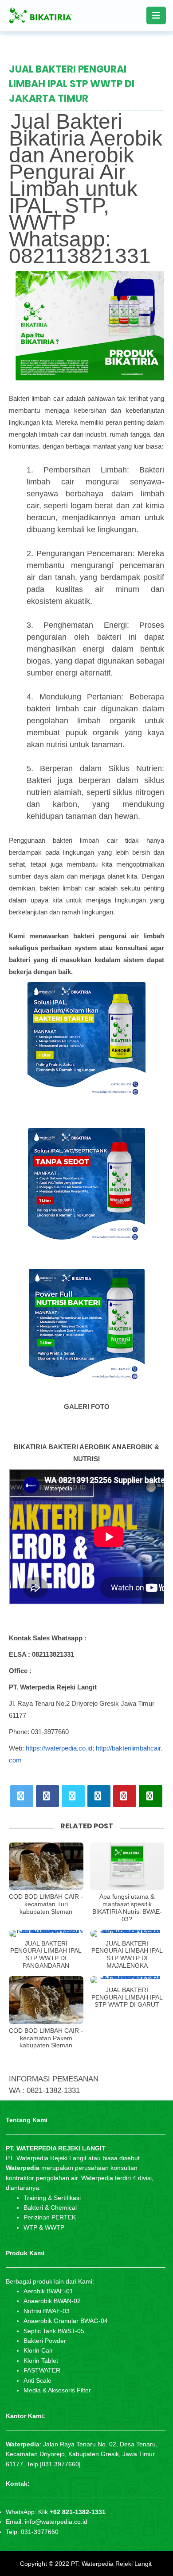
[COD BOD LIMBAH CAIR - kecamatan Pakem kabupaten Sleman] (46, 2000)
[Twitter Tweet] (22, 1796)
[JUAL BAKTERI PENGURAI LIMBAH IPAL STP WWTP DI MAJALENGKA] (127, 1933)
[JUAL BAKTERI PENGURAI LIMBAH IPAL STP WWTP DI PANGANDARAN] (46, 1933)
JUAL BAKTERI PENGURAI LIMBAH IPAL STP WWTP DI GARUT (127, 1997)
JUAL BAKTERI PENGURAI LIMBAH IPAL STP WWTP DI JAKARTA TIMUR (72, 84)
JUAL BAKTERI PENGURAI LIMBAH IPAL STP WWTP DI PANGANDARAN (46, 1954)
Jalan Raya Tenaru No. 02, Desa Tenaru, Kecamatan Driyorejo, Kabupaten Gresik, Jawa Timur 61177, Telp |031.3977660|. (82, 2454)
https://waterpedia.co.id (59, 1748)
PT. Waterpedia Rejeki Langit (111, 2564)
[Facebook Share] (47, 1796)
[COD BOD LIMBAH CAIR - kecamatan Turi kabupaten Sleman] (46, 1866)
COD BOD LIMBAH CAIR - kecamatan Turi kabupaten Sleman (46, 1904)
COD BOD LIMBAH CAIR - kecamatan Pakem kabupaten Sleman (46, 2038)
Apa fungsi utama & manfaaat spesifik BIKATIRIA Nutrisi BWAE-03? (127, 1908)
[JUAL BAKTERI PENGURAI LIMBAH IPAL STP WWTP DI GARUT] (127, 1980)
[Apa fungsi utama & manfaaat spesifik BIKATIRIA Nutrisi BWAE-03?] (127, 1866)
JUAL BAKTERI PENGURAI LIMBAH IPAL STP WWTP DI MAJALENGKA (127, 1954)
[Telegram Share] (73, 1796)
